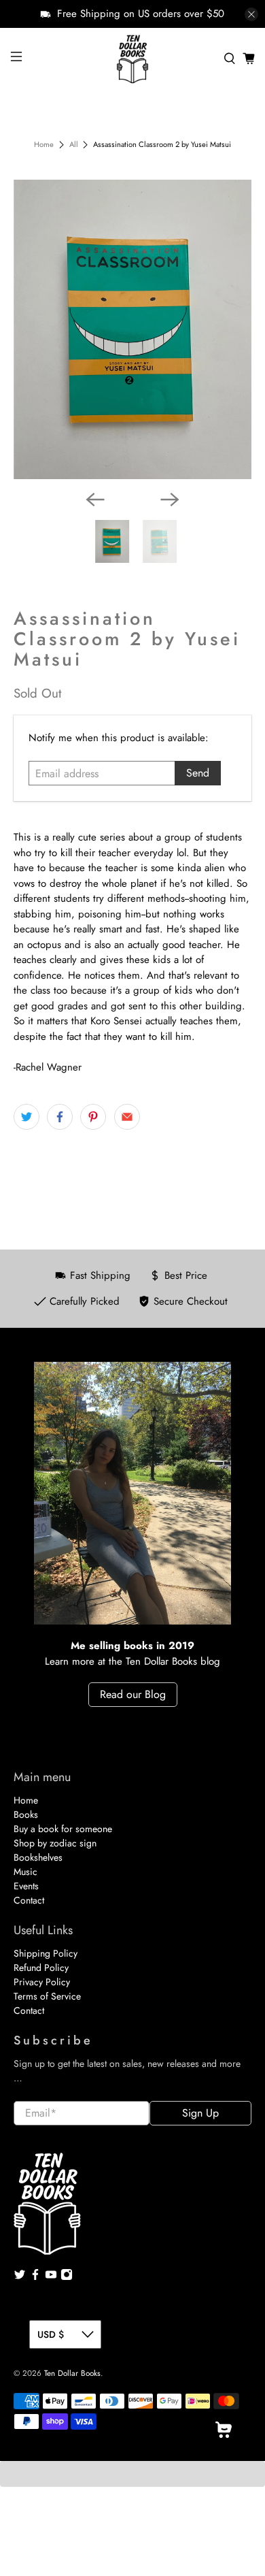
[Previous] (95, 500)
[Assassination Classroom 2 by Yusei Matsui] (133, 329)
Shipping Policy (46, 1953)
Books (26, 1814)
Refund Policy (41, 1968)
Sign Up (200, 2113)
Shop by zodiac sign (55, 1843)
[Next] (170, 500)
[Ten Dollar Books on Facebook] (35, 2277)
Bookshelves (38, 1857)
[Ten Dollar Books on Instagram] (67, 2277)
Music (25, 1872)
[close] (251, 14)
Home (44, 145)
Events (26, 1886)
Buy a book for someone (63, 1829)
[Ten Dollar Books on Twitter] (20, 2277)
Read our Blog (133, 1694)
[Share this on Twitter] (26, 1117)
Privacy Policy (42, 1982)
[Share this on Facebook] (60, 1117)
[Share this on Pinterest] (93, 1117)
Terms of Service (47, 1996)
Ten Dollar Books (72, 2373)
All (74, 145)
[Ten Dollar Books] (133, 59)
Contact (29, 1900)
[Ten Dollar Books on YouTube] (51, 2277)
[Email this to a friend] (127, 1117)
